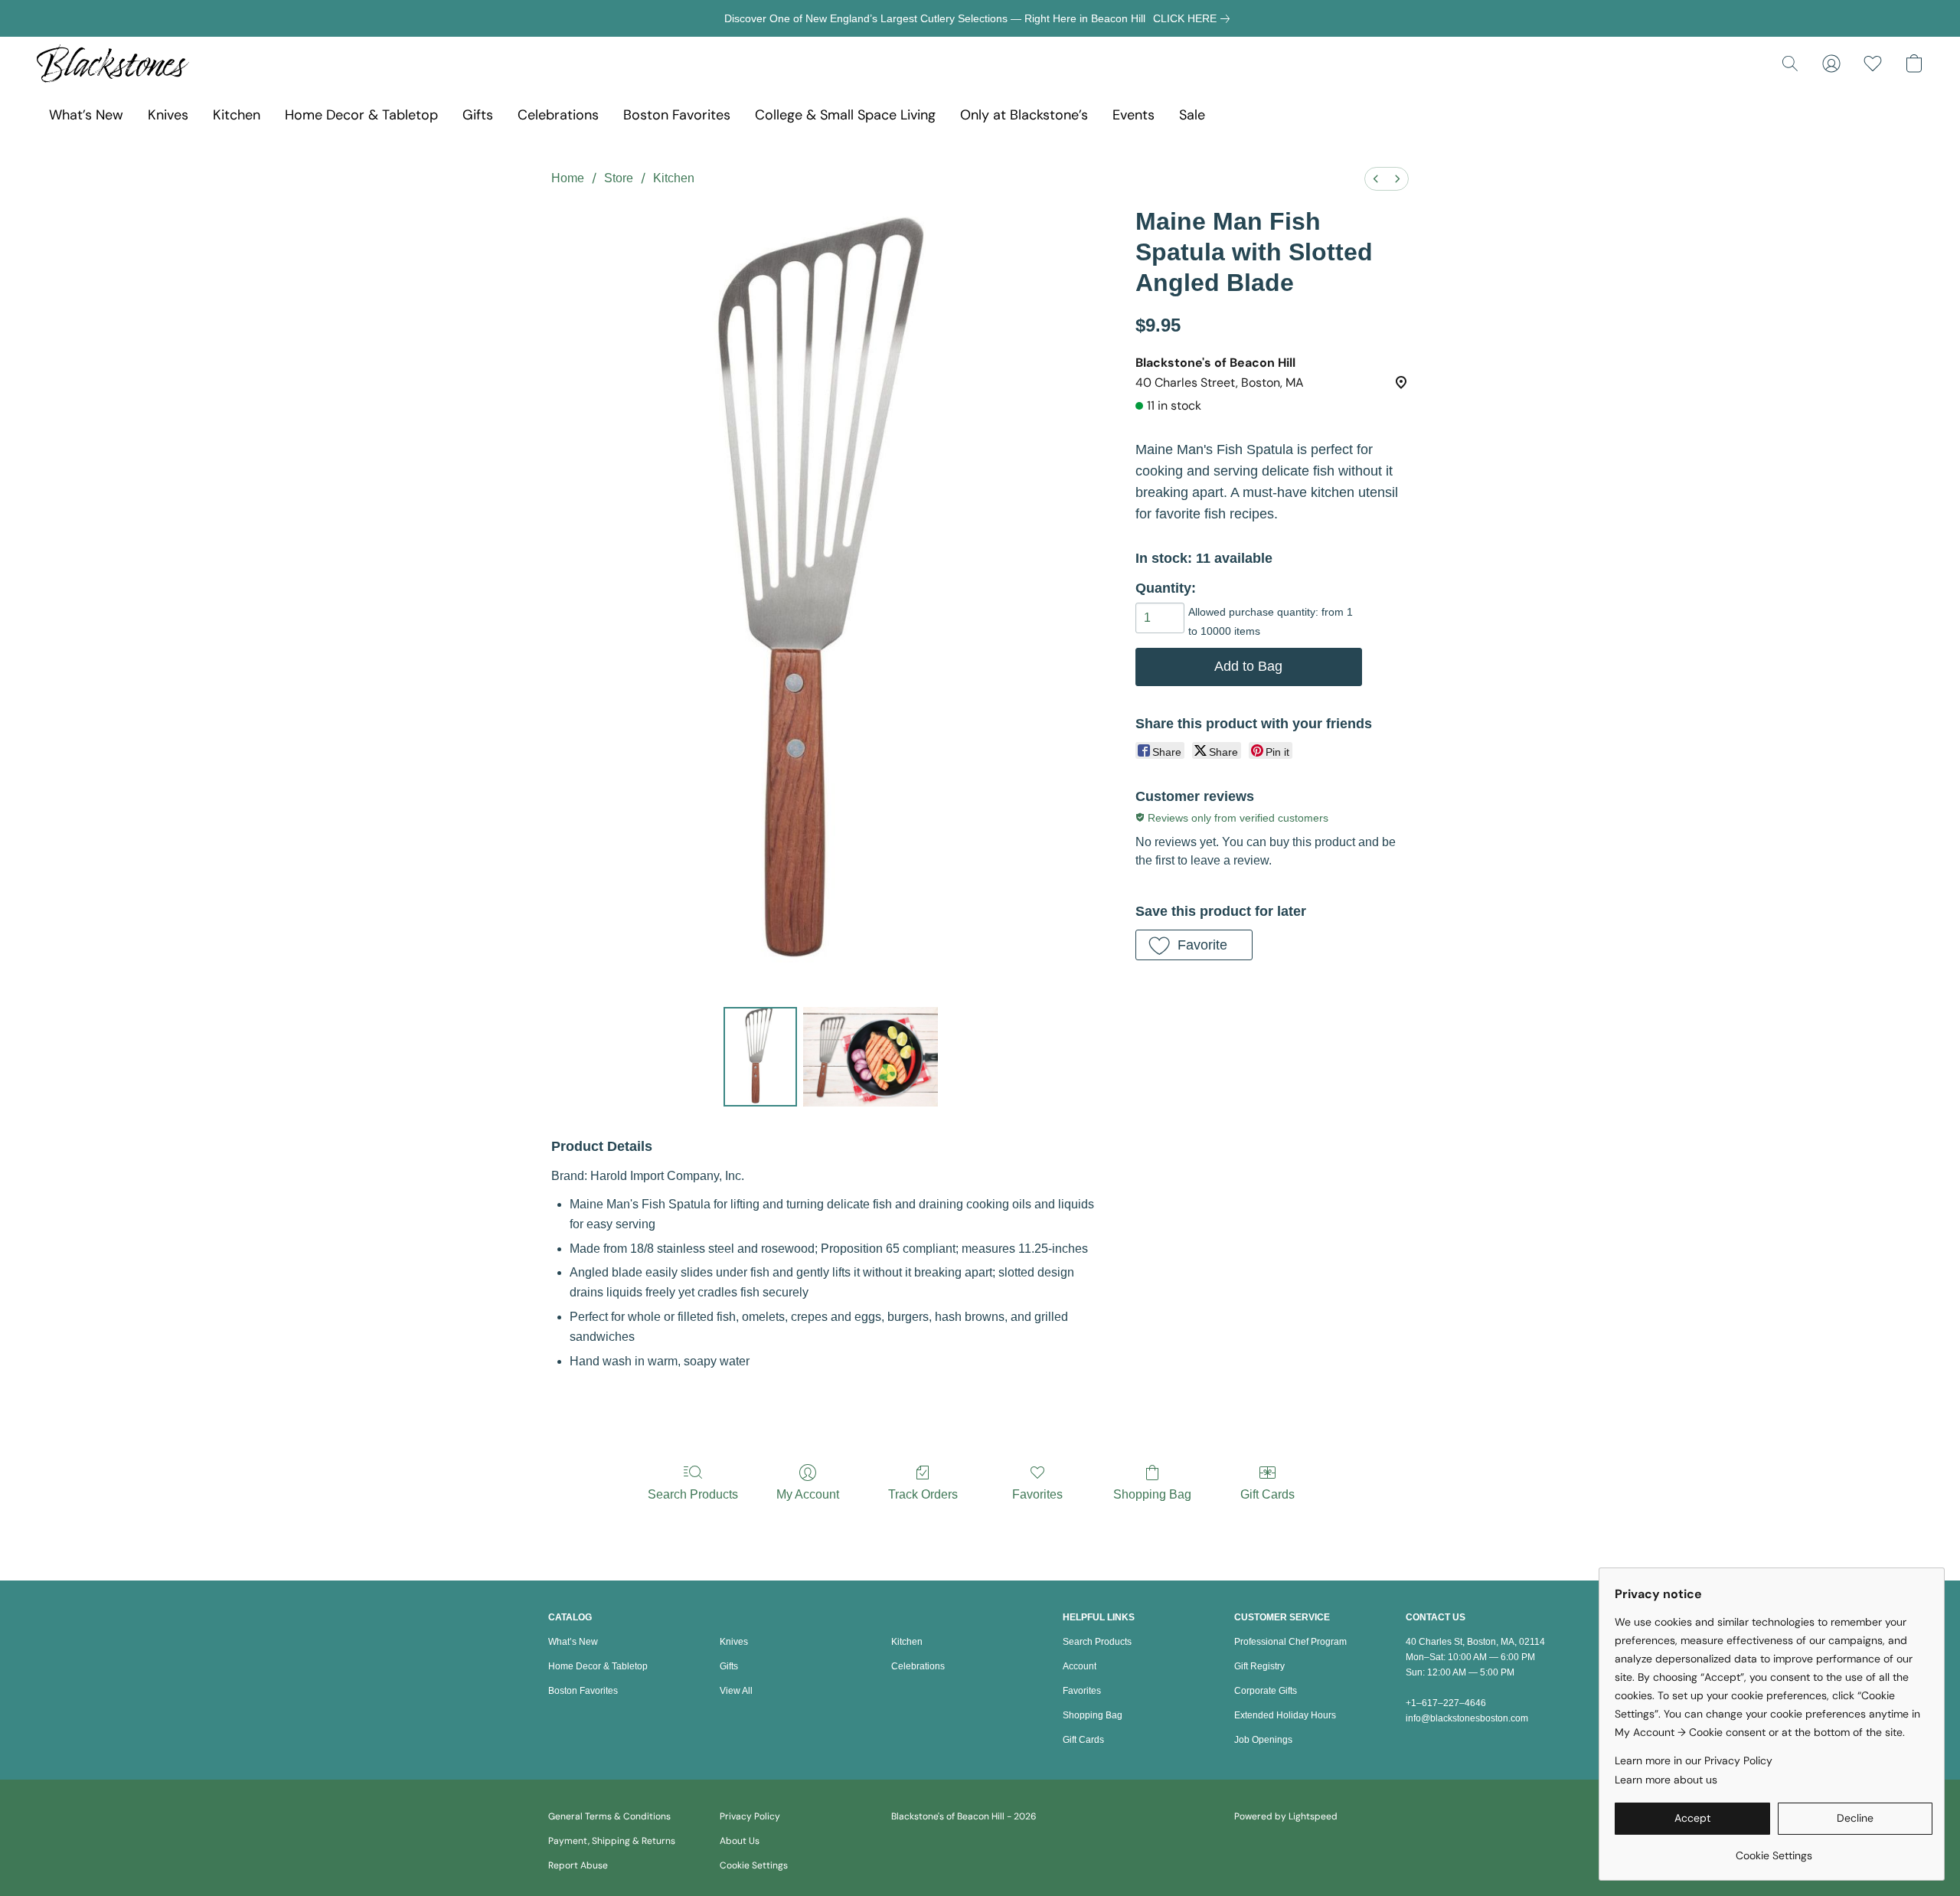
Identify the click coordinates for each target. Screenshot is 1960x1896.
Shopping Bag (1152, 1494)
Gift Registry (1259, 1666)
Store (619, 178)
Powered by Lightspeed (1286, 1816)
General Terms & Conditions (609, 1816)
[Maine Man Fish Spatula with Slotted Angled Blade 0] (760, 1057)
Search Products (693, 1494)
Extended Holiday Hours (1285, 1715)
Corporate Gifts (1266, 1691)
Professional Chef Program (1290, 1642)
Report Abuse (578, 1865)
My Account (808, 1494)
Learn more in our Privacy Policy (1694, 1760)
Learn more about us (1666, 1780)
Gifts (478, 115)
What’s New (86, 115)
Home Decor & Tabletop (361, 115)
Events (1134, 115)
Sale (1192, 115)
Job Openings (1263, 1740)
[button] (113, 64)
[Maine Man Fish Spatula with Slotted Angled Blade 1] (871, 1057)
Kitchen (237, 115)
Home (568, 178)
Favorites (1037, 1494)
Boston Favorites (677, 115)
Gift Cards (1267, 1494)
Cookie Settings (754, 1865)
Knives (168, 115)
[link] (1194, 18)
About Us (740, 1841)
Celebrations (558, 115)
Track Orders (923, 1494)
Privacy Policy (750, 1816)
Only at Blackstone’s (1024, 115)
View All (736, 1691)
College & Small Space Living (845, 115)
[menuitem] (1376, 179)
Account (1080, 1666)
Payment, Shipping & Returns (612, 1841)
